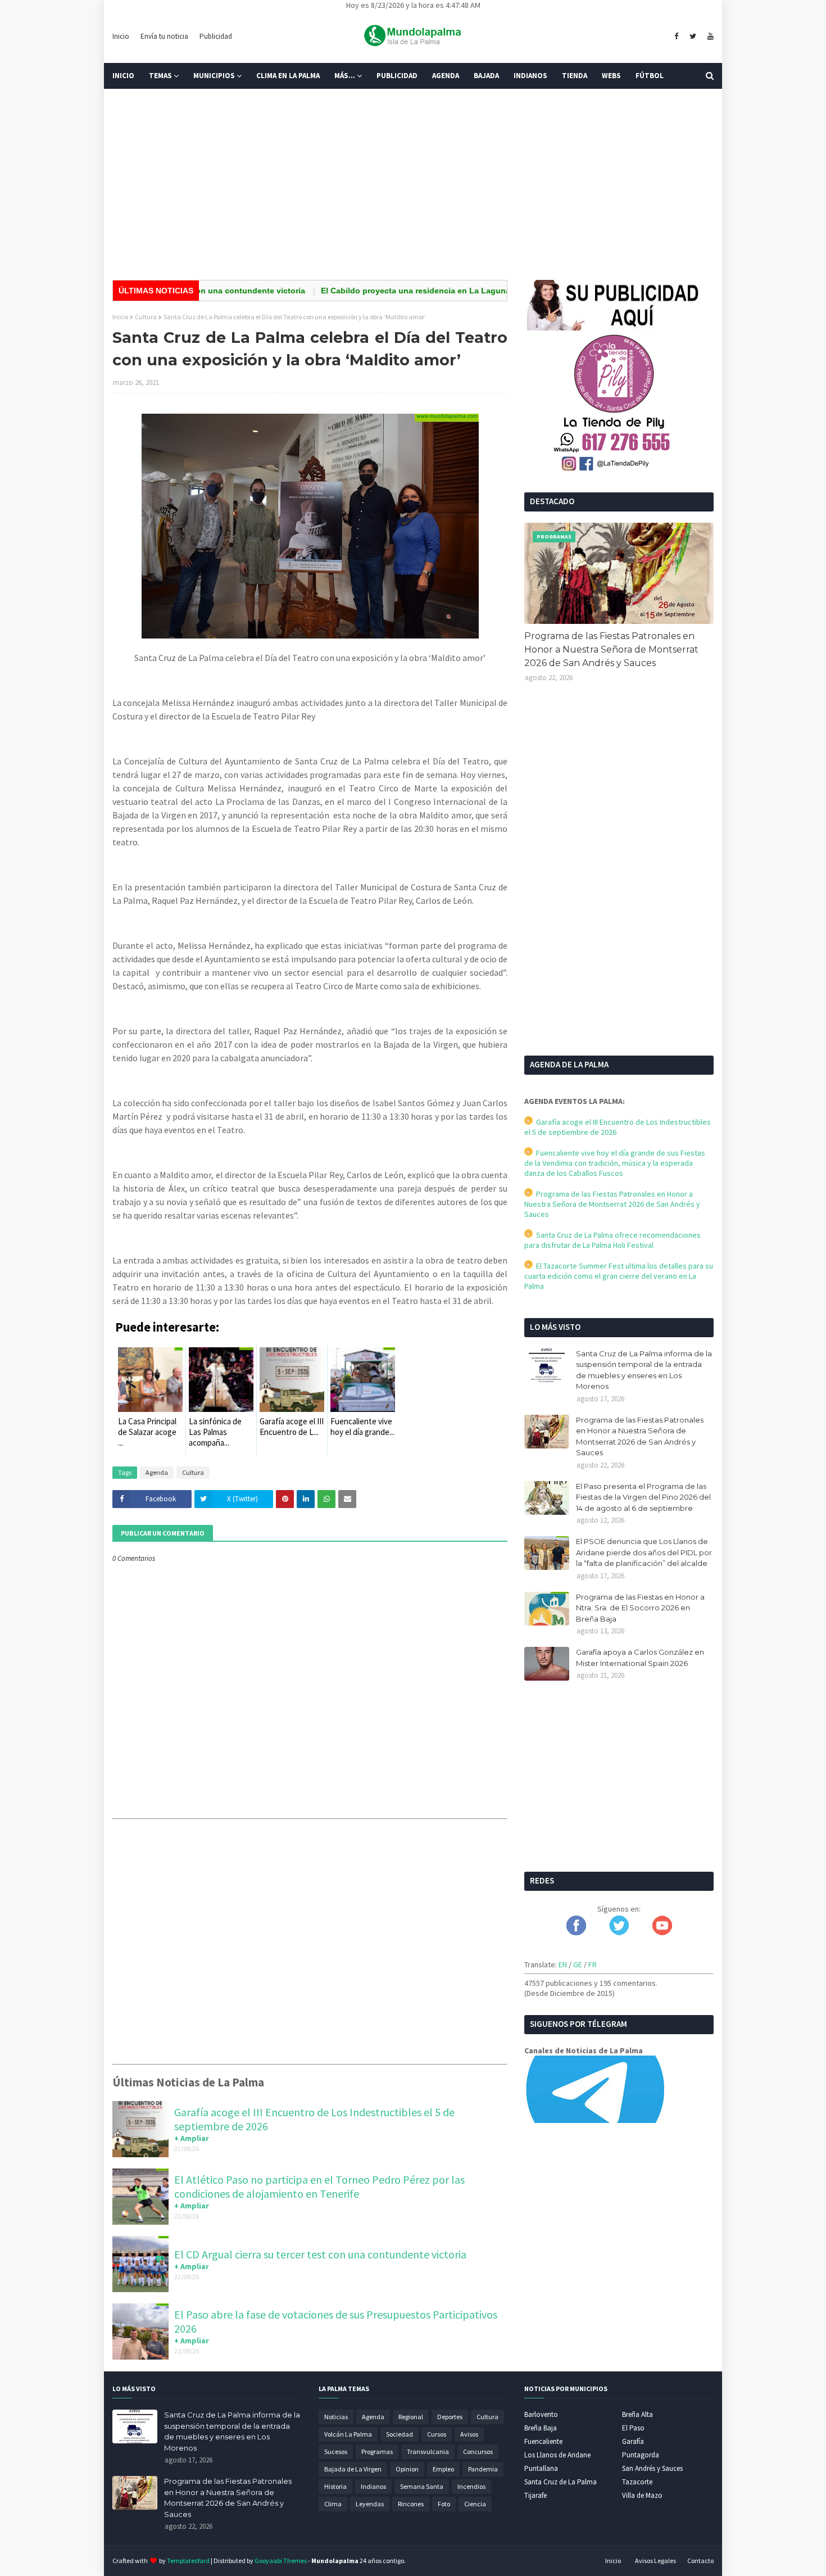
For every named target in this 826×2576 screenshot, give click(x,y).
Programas (377, 2451)
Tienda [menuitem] (575, 76)
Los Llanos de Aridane (557, 2455)
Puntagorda (641, 2455)
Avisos (469, 2434)
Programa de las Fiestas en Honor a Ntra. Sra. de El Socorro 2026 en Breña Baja (640, 1608)
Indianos (373, 2486)
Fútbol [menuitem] (650, 76)
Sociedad (400, 2434)
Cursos (437, 2434)
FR (593, 1964)
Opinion (407, 2469)
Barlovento (541, 2414)
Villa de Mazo (642, 2495)
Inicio (121, 36)
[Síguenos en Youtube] (662, 1932)
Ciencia (475, 2504)
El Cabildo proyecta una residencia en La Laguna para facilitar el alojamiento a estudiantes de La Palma (469, 291)
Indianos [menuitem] (530, 76)
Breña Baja (541, 2428)
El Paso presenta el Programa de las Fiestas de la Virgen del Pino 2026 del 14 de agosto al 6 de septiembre (643, 1497)
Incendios (471, 2486)
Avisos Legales (655, 2561)
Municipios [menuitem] (214, 76)
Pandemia (483, 2469)
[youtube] (709, 37)
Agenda (157, 1472)
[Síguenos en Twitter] (619, 1932)
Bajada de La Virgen (353, 2469)
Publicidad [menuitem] (397, 76)
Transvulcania (428, 2451)
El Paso (633, 2428)
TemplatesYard (188, 2561)
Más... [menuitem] (345, 76)
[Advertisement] (413, 184)
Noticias (336, 2417)
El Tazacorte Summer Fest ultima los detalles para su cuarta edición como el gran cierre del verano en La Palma (619, 1276)
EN (563, 1964)
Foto (444, 2504)
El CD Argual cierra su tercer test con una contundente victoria (320, 2254)
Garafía (633, 2441)
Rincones (411, 2504)
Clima (333, 2504)
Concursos (478, 2451)
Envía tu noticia (164, 36)
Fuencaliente (543, 2441)
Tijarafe (535, 2495)
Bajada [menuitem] (486, 76)
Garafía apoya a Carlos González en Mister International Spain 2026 (640, 1658)
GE (578, 1964)
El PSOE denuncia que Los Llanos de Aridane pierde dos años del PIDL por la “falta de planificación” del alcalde (644, 1552)
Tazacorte (637, 2482)
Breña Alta (637, 2414)
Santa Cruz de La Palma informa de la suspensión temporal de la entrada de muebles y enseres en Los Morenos (644, 1370)
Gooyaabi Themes (281, 2561)
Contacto (700, 2561)
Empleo (443, 2469)
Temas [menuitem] (160, 76)
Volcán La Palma (348, 2434)
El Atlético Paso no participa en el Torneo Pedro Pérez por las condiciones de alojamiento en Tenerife (319, 2186)
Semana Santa (422, 2486)
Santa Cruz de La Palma (560, 2482)
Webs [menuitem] (611, 76)
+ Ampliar (192, 2138)
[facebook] (676, 37)
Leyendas (370, 2504)
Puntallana (541, 2468)
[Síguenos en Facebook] (576, 1932)
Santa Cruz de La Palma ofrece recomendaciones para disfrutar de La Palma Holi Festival (612, 1240)
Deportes (450, 2417)
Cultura (146, 317)
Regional (411, 2417)
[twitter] (693, 37)
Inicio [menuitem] (123, 76)
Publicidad (216, 36)
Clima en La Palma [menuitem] (288, 76)
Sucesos (336, 2451)
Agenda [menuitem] (446, 76)
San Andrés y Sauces (652, 2468)
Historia (335, 2486)
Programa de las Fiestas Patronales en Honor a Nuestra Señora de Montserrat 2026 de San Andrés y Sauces (611, 649)
